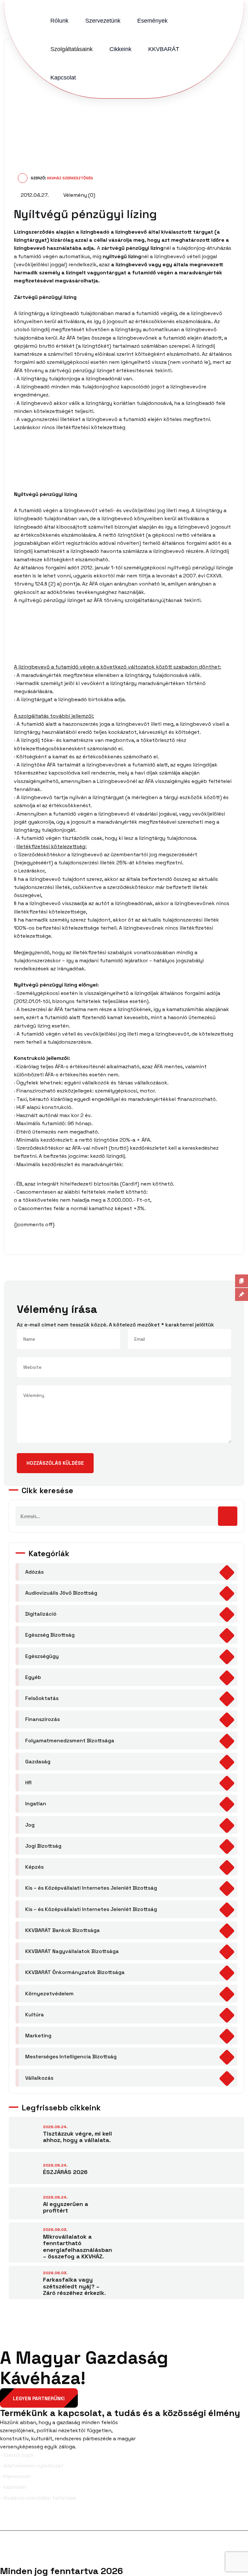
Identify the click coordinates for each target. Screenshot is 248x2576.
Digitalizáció (41, 1614)
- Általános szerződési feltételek (38, 2498)
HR (28, 1783)
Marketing (38, 2036)
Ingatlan (36, 1804)
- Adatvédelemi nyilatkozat (32, 2466)
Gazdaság (38, 1762)
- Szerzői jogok (17, 2455)
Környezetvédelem (49, 1994)
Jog (30, 1825)
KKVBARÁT (164, 49)
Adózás (34, 1572)
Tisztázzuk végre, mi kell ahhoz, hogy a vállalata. (77, 2137)
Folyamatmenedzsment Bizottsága (70, 1741)
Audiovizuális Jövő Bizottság (61, 1593)
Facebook (22, 2520)
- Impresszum (15, 2476)
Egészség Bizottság (50, 1635)
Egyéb (33, 1677)
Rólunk (59, 21)
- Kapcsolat (13, 2487)
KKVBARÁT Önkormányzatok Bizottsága (75, 1972)
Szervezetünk (103, 21)
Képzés (34, 1867)
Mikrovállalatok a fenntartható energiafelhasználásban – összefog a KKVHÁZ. (77, 2247)
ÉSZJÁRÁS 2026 (65, 2172)
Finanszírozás (42, 1719)
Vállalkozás (39, 2078)
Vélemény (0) (79, 195)
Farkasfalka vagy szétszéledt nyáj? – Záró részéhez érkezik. (74, 2286)
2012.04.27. (34, 195)
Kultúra (35, 2015)
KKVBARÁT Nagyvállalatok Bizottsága (72, 1951)
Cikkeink (120, 49)
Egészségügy (42, 1656)
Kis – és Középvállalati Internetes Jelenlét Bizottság (91, 1888)
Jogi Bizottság (43, 1846)
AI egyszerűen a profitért (66, 2207)
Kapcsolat (63, 78)
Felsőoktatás (42, 1698)
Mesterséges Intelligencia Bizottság (71, 2057)
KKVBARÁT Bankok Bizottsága (62, 1930)
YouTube (234, 2520)
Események (152, 21)
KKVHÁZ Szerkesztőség (70, 178)
